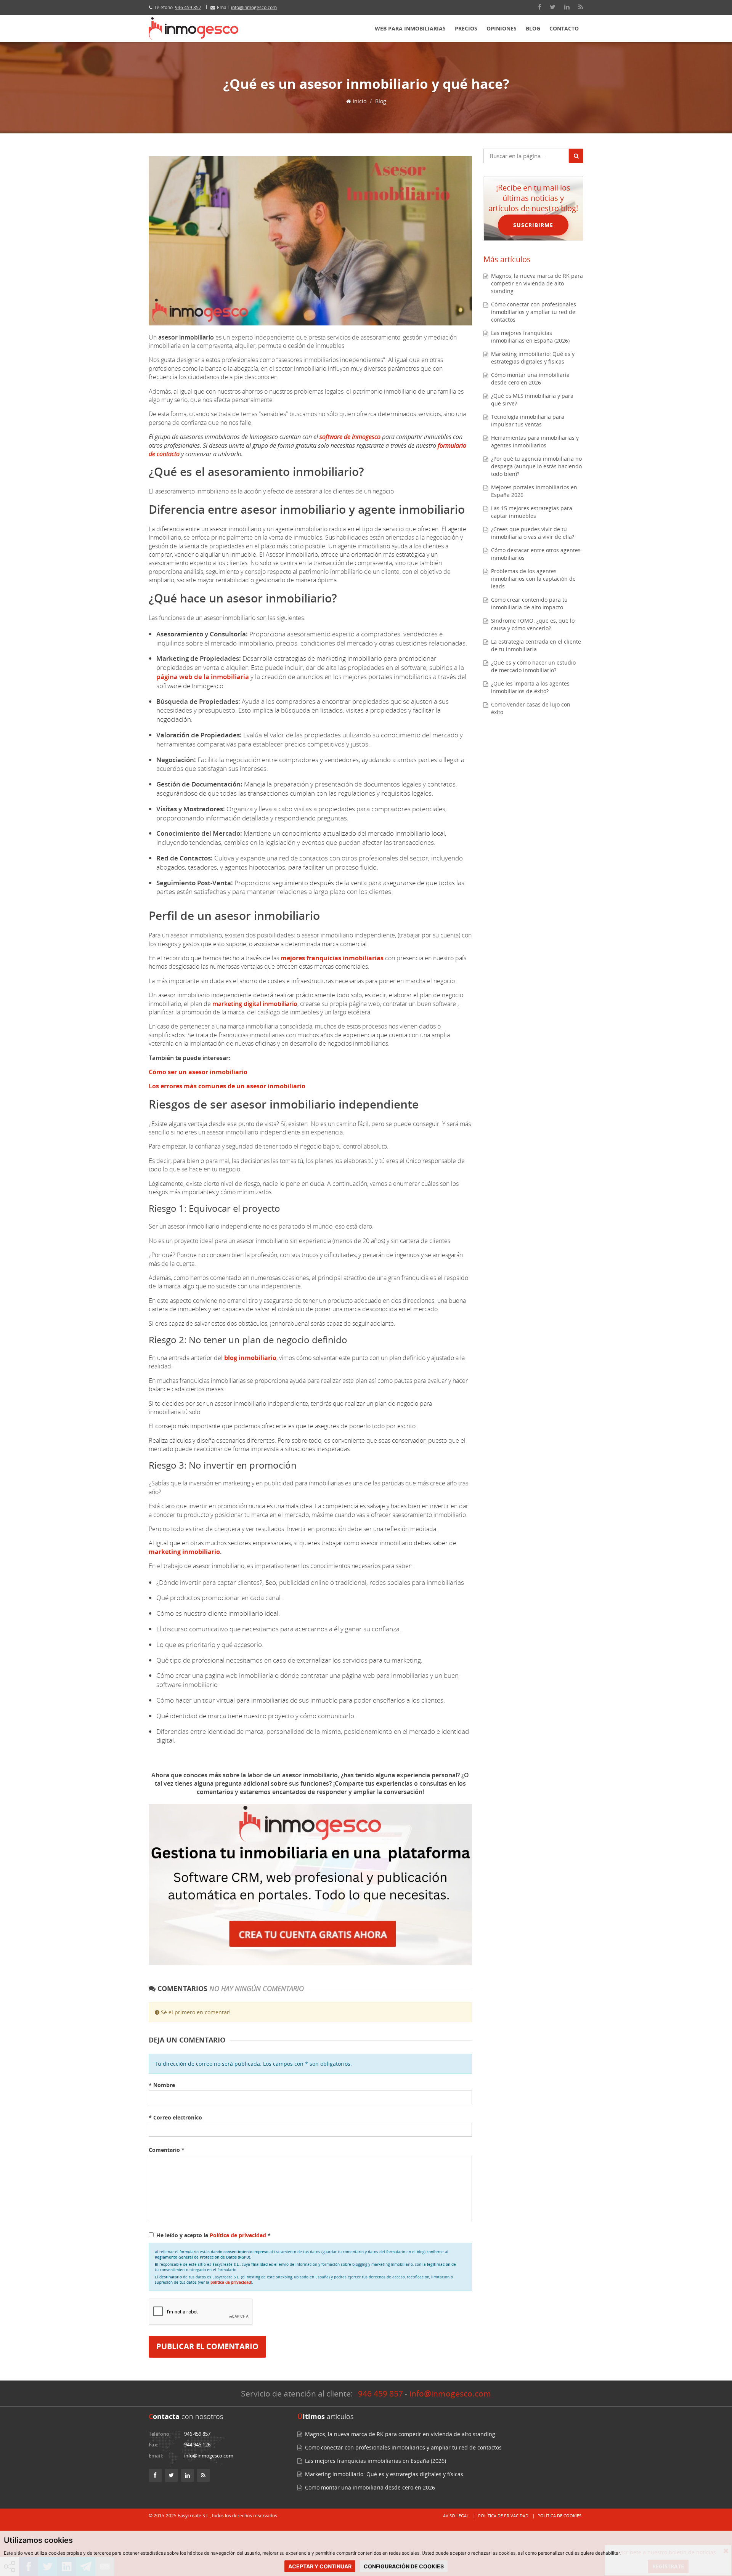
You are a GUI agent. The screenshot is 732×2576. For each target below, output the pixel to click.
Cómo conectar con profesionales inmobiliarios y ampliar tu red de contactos (534, 312)
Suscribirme (533, 225)
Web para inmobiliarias (410, 28)
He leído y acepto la (213, 2235)
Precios (466, 28)
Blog (533, 28)
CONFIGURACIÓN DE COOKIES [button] (404, 2566)
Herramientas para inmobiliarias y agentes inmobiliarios (535, 441)
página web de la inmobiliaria (203, 677)
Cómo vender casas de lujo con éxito (531, 708)
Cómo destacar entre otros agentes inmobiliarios (536, 554)
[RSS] (581, 7)
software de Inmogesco (350, 437)
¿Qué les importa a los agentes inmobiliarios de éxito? (530, 687)
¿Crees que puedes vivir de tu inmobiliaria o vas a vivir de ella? (533, 533)
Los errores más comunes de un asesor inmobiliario (227, 1086)
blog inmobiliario (250, 1358)
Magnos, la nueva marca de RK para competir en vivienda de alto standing (537, 283)
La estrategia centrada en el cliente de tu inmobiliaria (536, 645)
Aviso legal (456, 2516)
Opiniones (502, 28)
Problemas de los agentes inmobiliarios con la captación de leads (533, 579)
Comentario (167, 2150)
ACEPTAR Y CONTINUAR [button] (320, 2566)
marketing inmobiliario (184, 1552)
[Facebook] (540, 7)
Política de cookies (559, 2516)
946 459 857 (188, 7)
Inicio (359, 101)
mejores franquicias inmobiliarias (332, 958)
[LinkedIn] (567, 7)
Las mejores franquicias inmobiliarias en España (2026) (530, 337)
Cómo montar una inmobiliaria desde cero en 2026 (530, 379)
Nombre (162, 2085)
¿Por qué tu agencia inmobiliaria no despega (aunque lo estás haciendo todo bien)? (536, 466)
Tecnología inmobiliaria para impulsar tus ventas (528, 421)
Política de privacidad (239, 2235)
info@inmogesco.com (254, 7)
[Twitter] (553, 7)
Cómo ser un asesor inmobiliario (198, 1072)
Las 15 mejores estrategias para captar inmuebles (532, 512)
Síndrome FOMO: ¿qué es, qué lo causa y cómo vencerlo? (533, 624)
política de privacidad (231, 2282)
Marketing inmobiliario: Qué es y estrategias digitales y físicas (533, 358)
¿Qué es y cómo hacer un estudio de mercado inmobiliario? (533, 666)
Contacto (564, 28)
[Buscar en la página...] (576, 156)
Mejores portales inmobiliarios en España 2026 (534, 491)
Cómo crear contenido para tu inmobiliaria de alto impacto (529, 603)
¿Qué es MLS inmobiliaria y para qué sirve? (532, 400)
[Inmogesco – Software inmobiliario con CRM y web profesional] (193, 29)
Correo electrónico (175, 2117)
